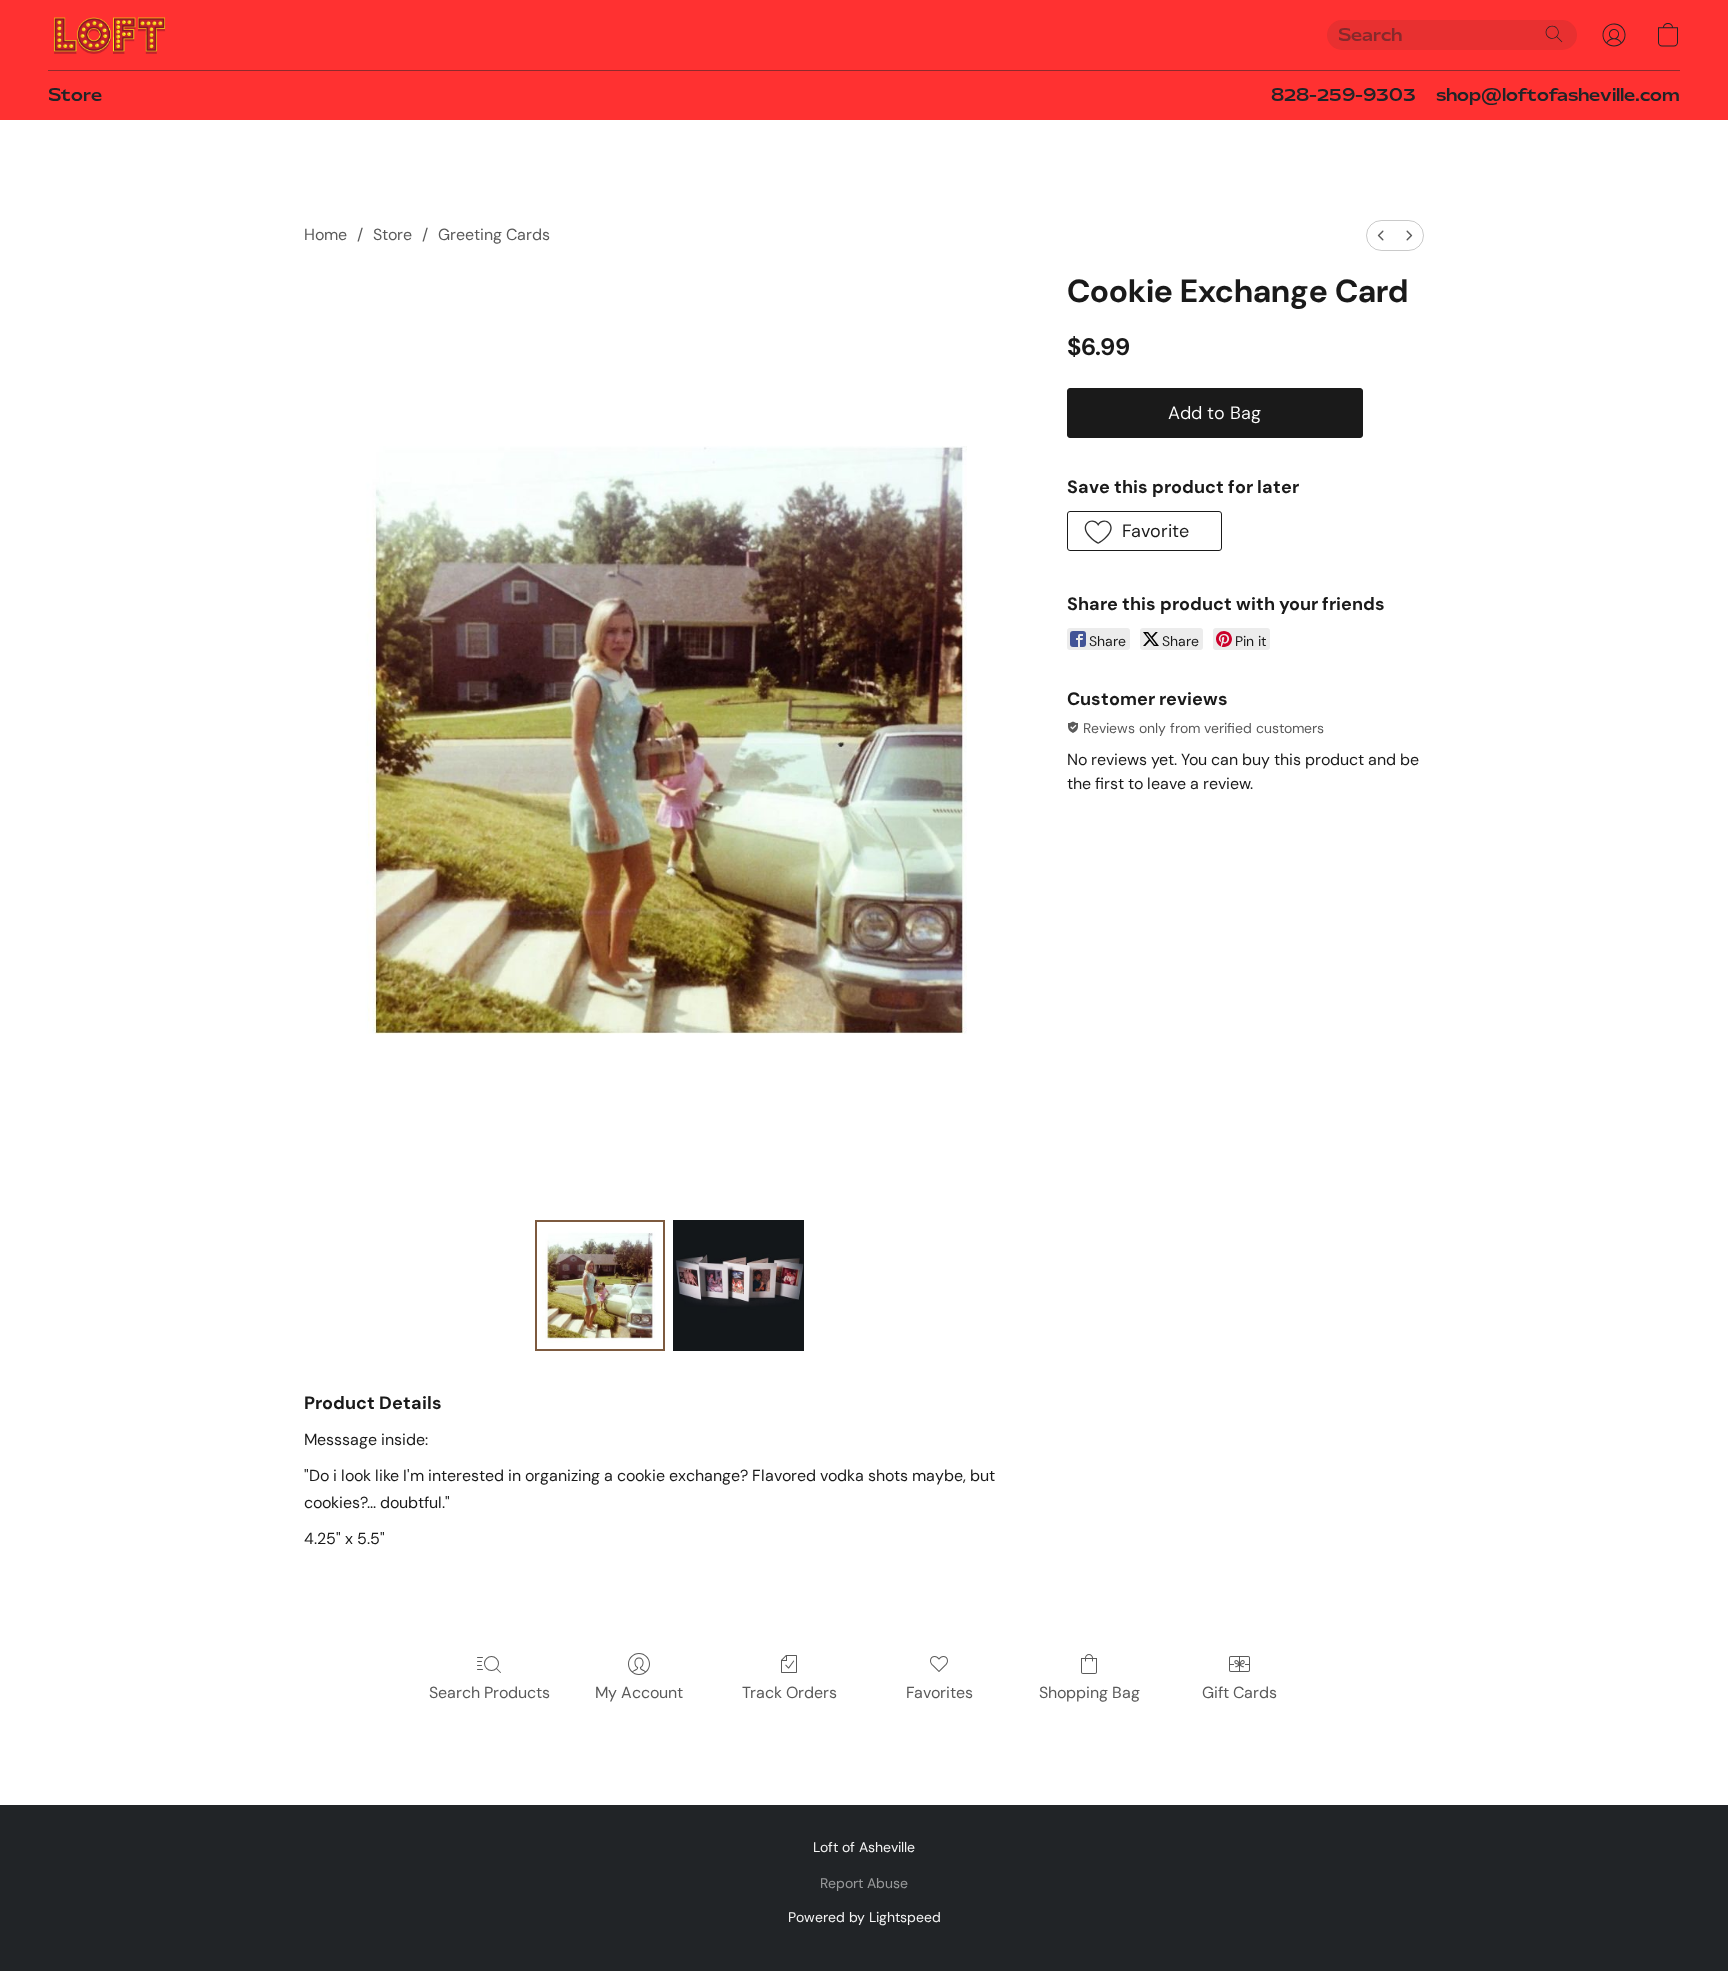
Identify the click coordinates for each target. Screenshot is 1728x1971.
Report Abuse (864, 1883)
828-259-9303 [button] (1343, 95)
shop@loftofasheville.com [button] (1558, 95)
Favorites (939, 1692)
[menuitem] (1381, 235)
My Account (639, 1692)
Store (75, 95)
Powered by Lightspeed (864, 1917)
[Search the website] (1554, 34)
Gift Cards (1239, 1692)
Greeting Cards (494, 234)
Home (325, 234)
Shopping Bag (1089, 1692)
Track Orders (789, 1692)
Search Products (489, 1692)
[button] (109, 35)
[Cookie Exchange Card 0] (600, 1285)
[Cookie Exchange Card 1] (738, 1285)
